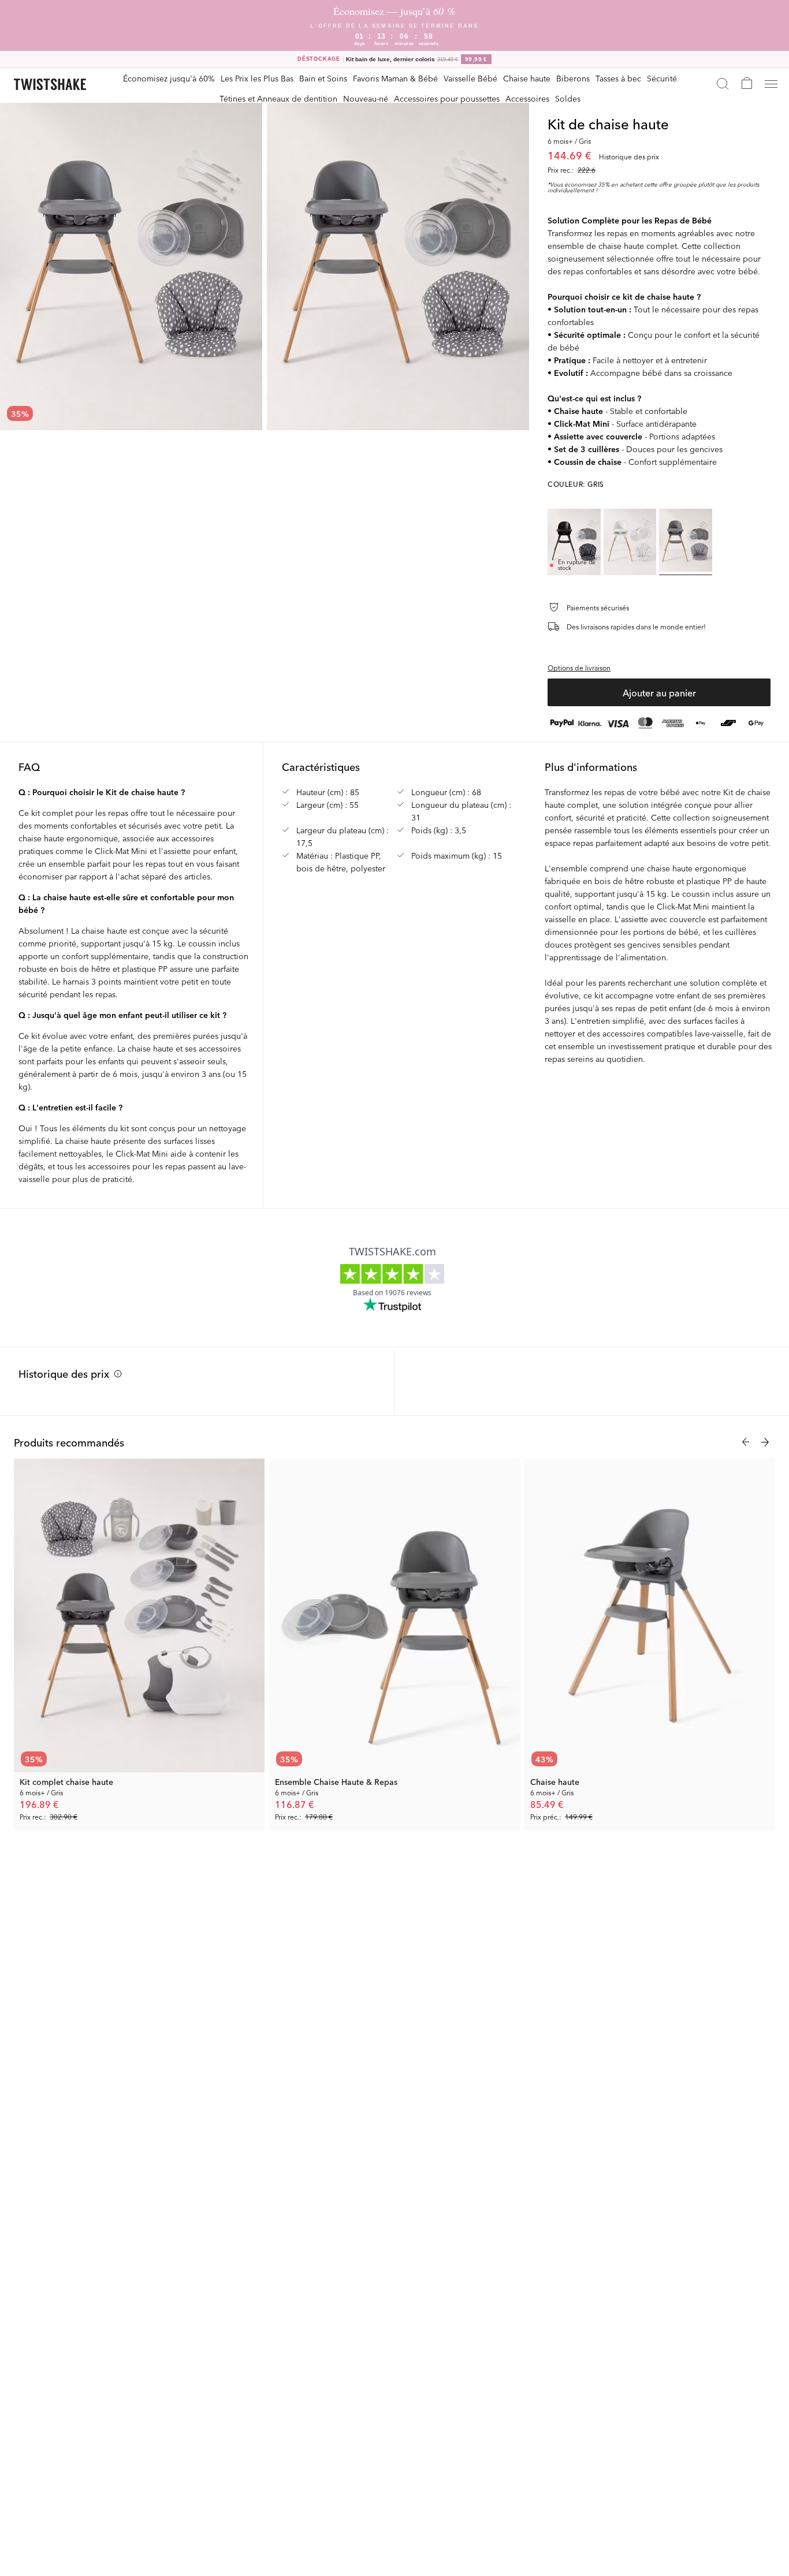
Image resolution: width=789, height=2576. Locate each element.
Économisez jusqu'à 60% (169, 78)
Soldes (568, 98)
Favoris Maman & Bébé (395, 78)
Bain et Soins (323, 78)
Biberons (573, 78)
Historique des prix (64, 1373)
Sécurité (662, 78)
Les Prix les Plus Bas (257, 78)
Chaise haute (527, 78)
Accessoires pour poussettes (447, 98)
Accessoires (527, 98)
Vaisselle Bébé (470, 78)
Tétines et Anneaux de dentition (278, 98)
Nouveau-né (366, 98)
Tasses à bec (618, 78)
